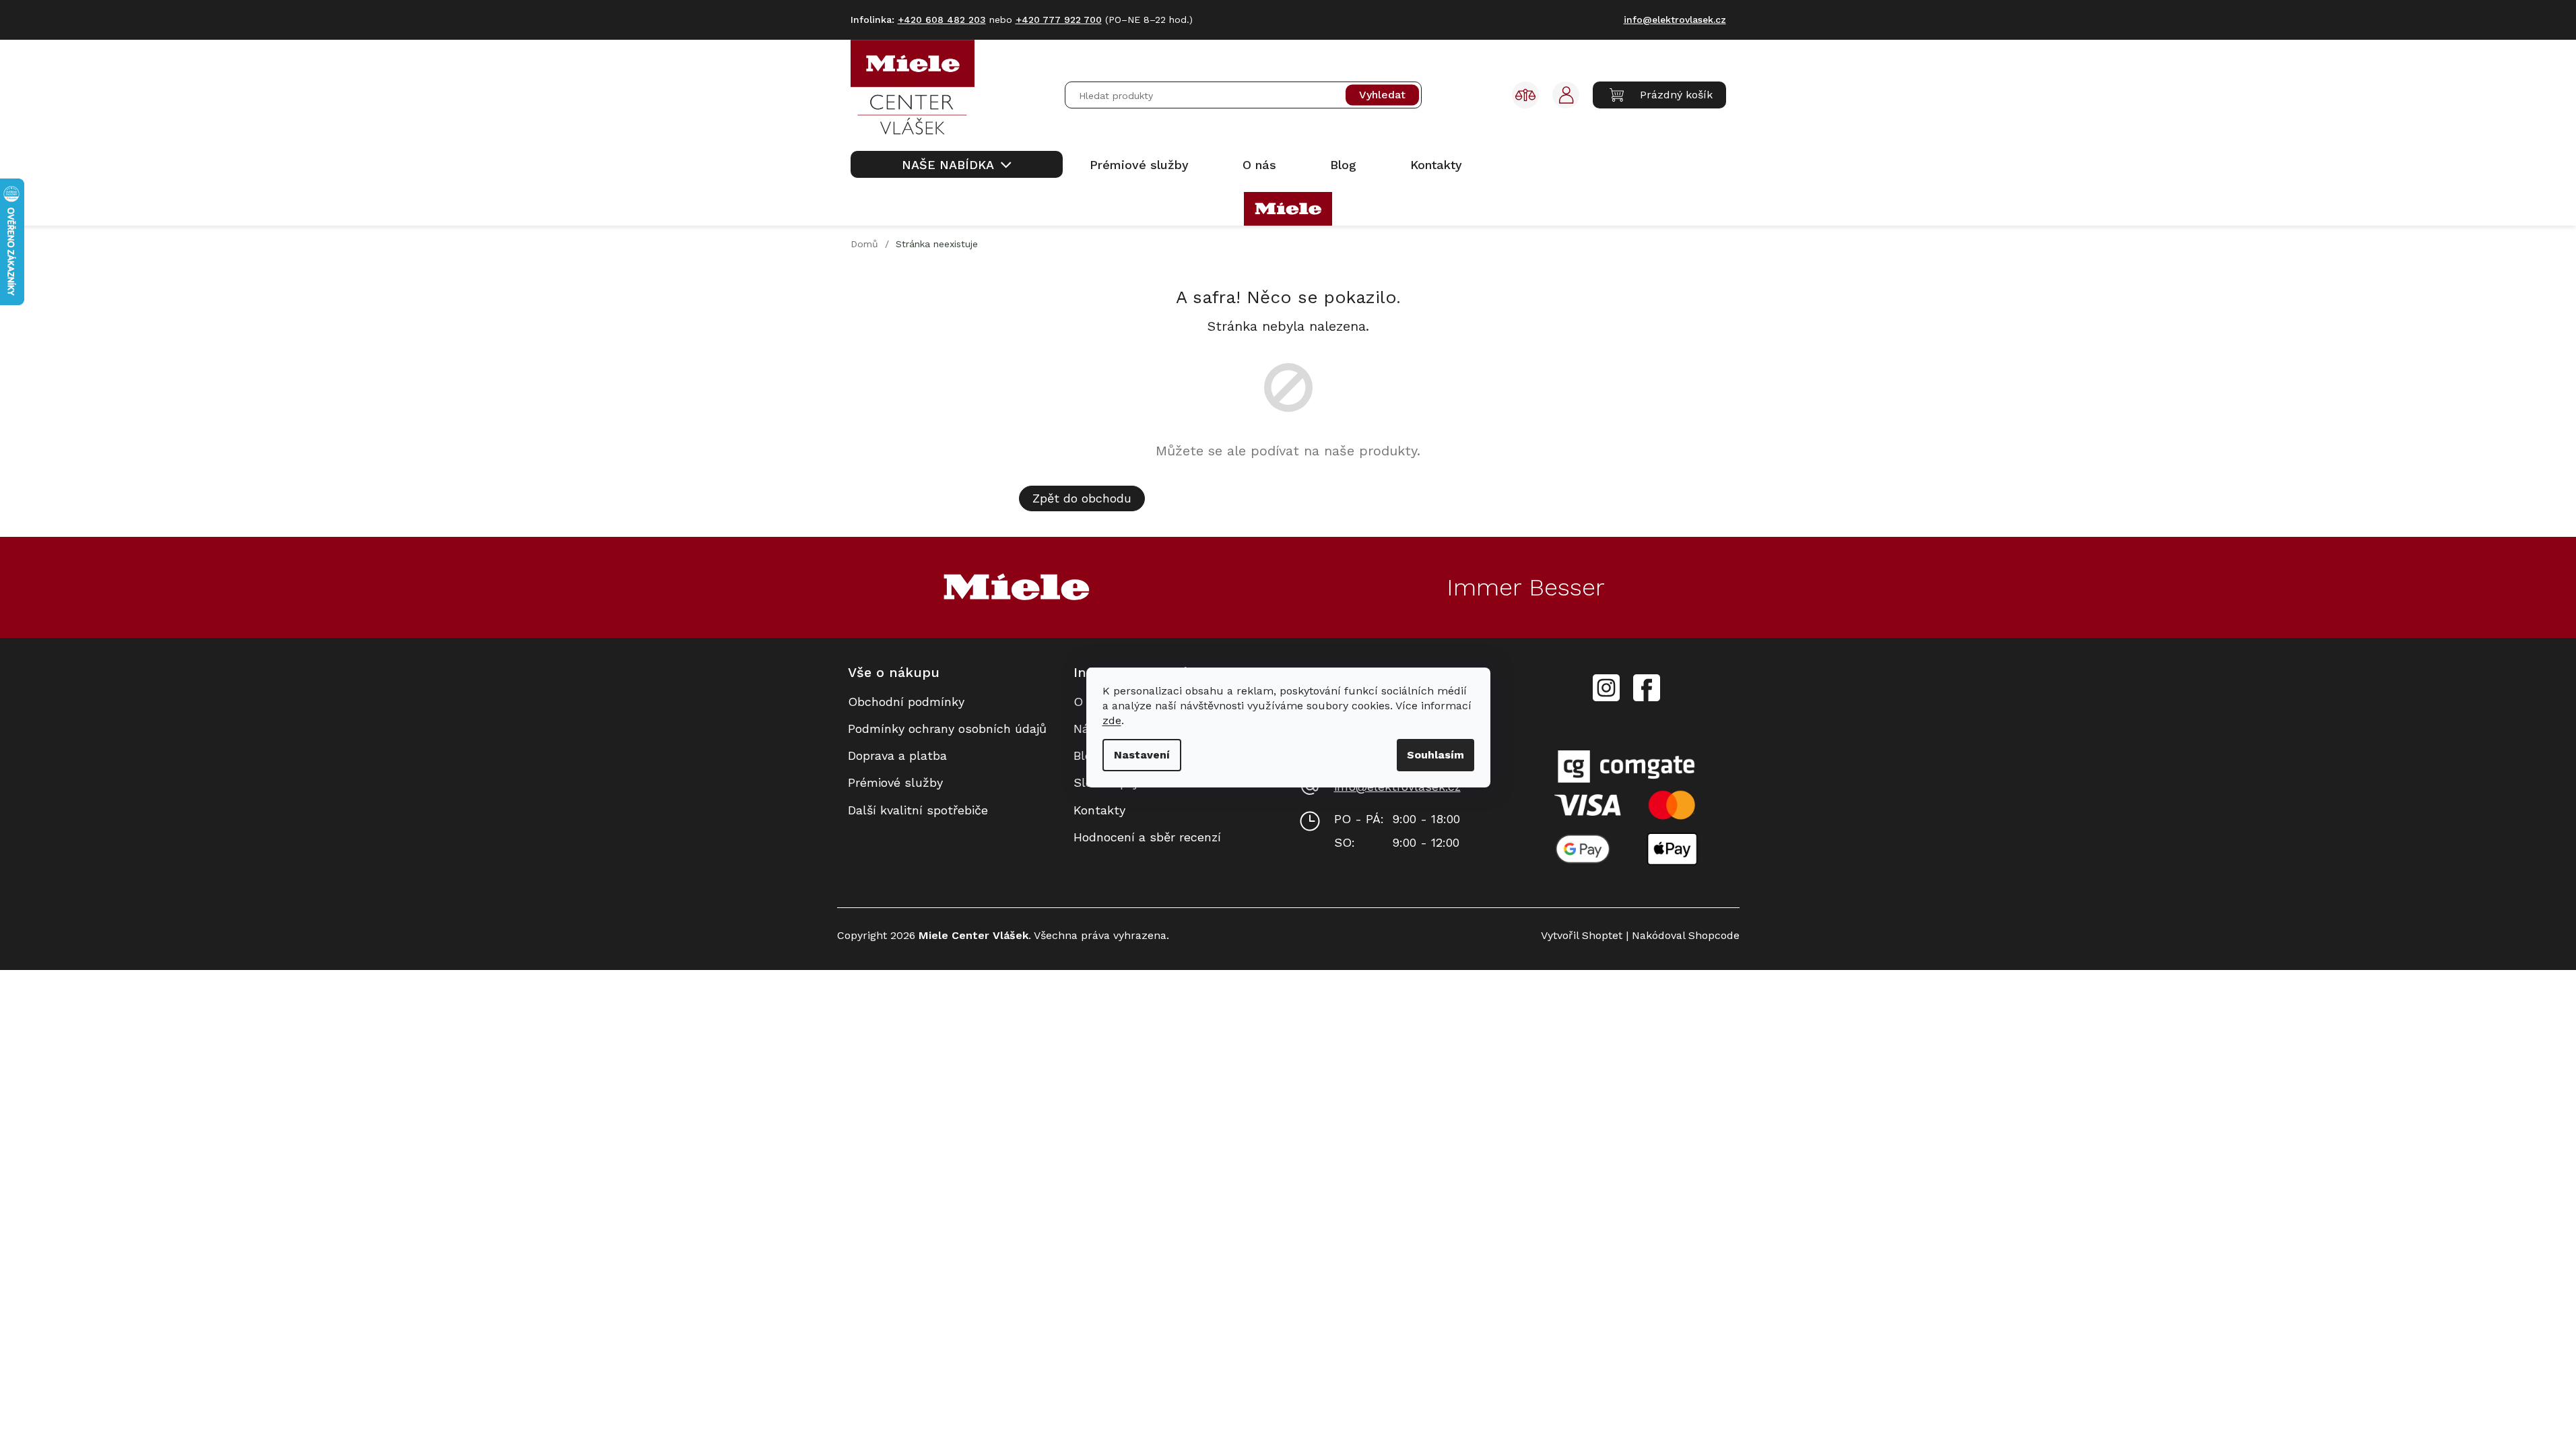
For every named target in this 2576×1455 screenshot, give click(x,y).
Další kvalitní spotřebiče (918, 810)
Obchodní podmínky (906, 702)
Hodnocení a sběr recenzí (1147, 837)
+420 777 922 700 (1059, 20)
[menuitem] (957, 164)
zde (1112, 720)
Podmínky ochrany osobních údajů (947, 729)
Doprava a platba (897, 755)
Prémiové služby (895, 782)
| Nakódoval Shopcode (1681, 935)
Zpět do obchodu (1082, 498)
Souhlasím (1435, 755)
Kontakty (1099, 810)
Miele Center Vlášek (1647, 688)
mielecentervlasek (1606, 680)
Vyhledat (1382, 95)
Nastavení (1142, 755)
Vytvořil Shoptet (1582, 935)
